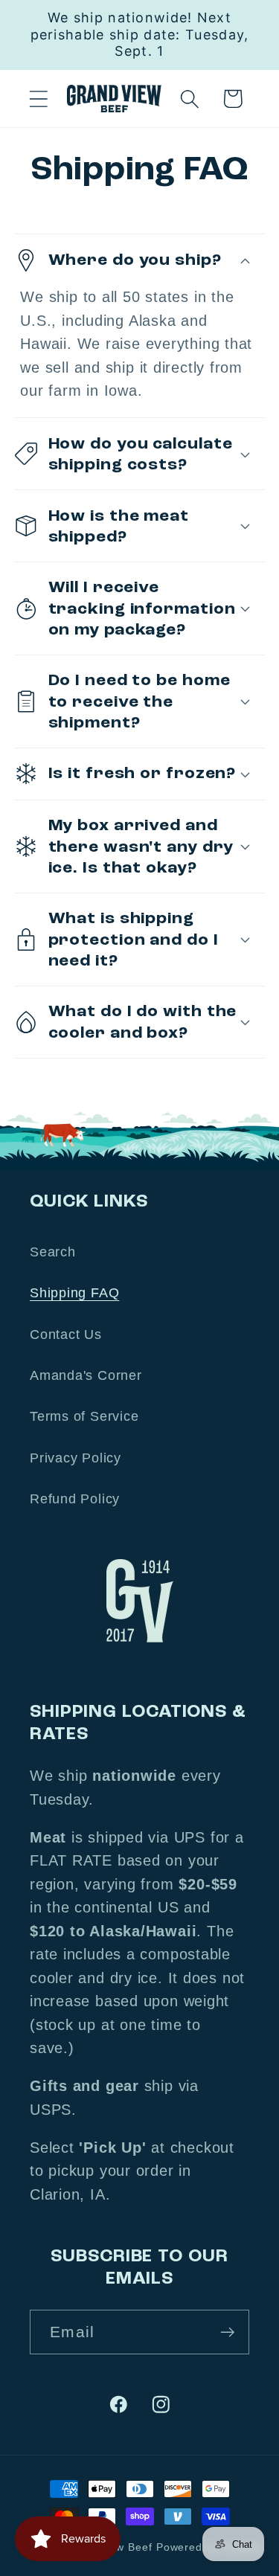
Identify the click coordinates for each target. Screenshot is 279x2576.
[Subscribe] (227, 2332)
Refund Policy (75, 1499)
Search (53, 1252)
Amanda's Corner (86, 1375)
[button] (38, 99)
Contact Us (66, 1334)
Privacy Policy (76, 1458)
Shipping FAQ (74, 1293)
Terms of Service (84, 1416)
